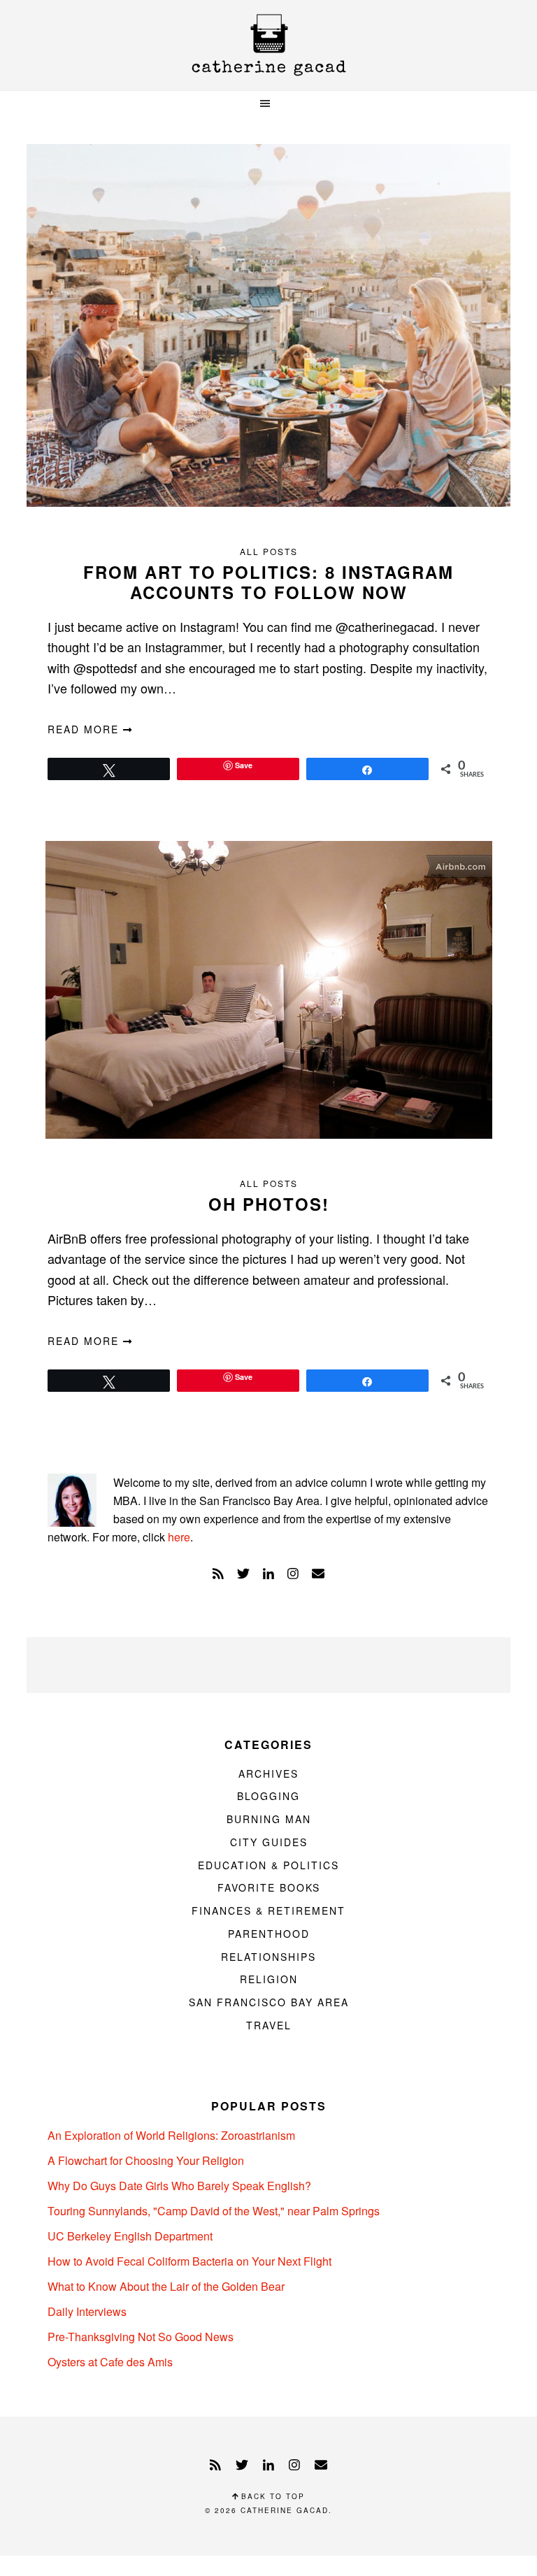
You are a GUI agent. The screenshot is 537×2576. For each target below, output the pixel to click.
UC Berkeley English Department (130, 2236)
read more (85, 729)
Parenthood (269, 1934)
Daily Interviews (87, 2311)
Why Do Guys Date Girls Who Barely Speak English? (179, 2186)
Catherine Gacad (268, 45)
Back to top (271, 2496)
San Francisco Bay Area (269, 2002)
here (179, 1537)
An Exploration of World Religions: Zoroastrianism (171, 2135)
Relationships (268, 1957)
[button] (268, 104)
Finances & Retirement (268, 1911)
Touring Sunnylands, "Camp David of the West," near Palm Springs (214, 2211)
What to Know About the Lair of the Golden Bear (166, 2286)
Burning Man (269, 1819)
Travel (269, 2025)
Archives (268, 1773)
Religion (269, 1979)
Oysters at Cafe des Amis (110, 2362)
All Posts (269, 551)
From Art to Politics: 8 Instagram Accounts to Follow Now (268, 582)
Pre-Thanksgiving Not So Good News (141, 2337)
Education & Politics (268, 1865)
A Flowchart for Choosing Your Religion (146, 2160)
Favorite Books (269, 1887)
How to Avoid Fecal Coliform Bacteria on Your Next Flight (189, 2261)
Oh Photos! (269, 1204)
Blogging (268, 1796)
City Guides (269, 1842)
